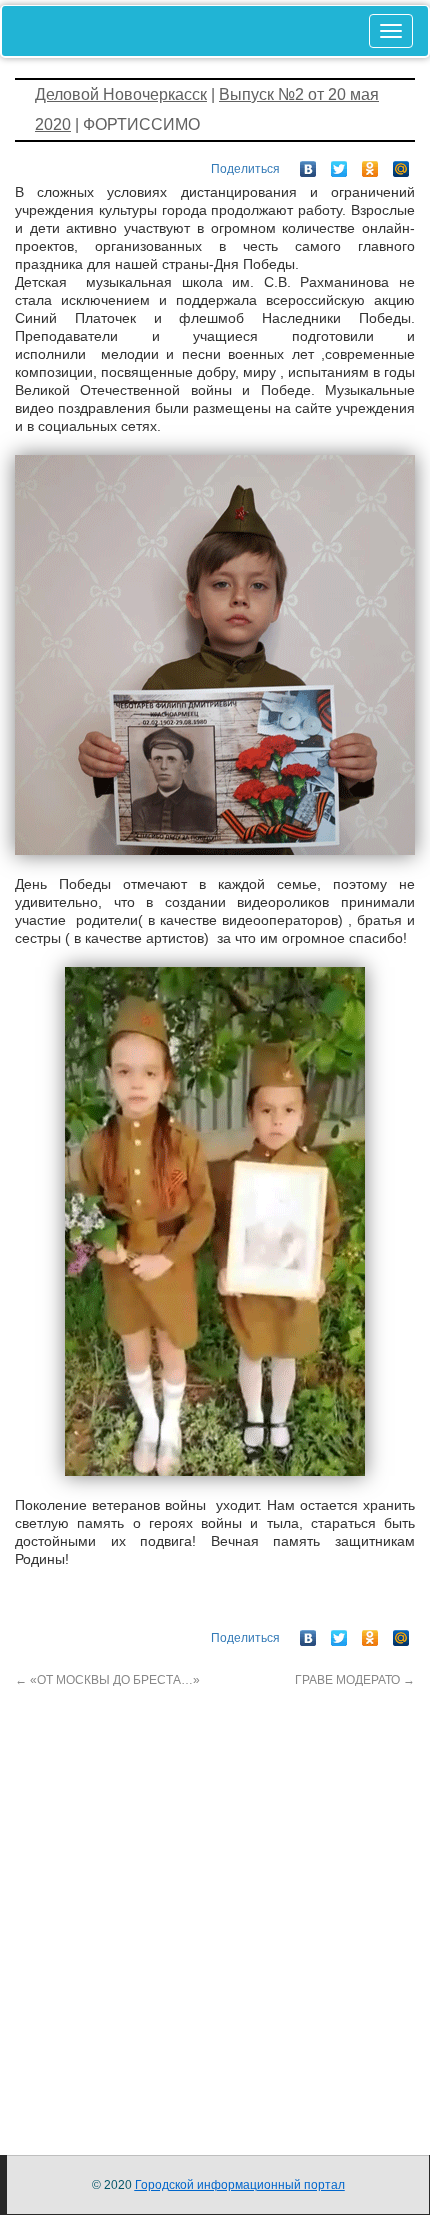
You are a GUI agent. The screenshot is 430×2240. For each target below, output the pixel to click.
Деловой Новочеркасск (121, 94)
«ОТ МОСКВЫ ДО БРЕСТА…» (107, 1680)
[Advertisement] (215, 1904)
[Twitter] (339, 164)
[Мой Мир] (401, 164)
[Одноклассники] (370, 164)
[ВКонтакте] (308, 164)
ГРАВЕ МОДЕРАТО (355, 1680)
